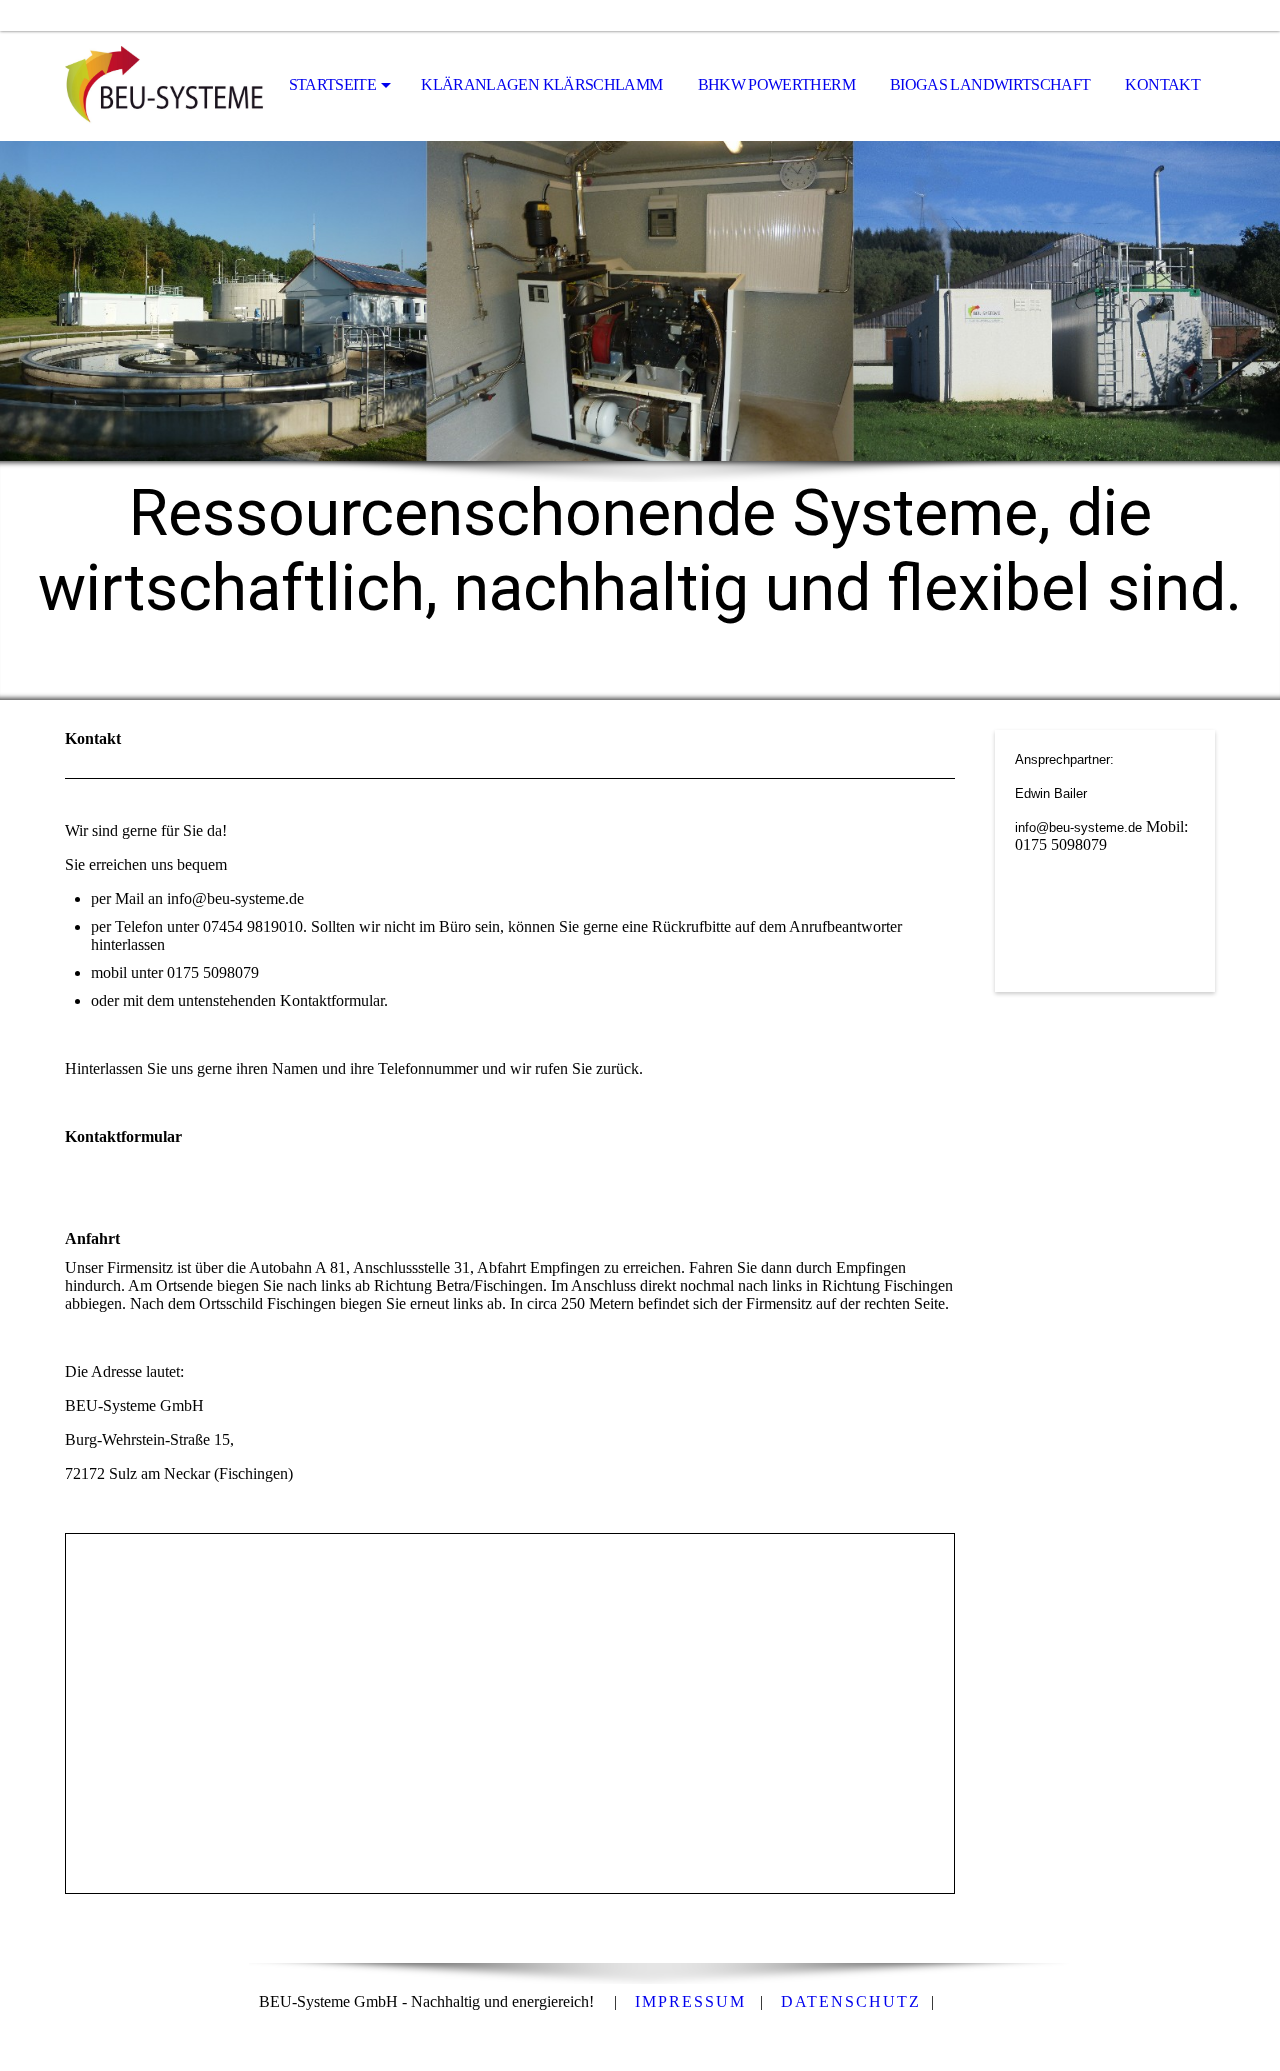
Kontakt (1162, 84)
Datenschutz (851, 2001)
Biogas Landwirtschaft (990, 84)
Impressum (690, 2001)
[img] (165, 86)
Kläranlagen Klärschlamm (541, 84)
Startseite (333, 84)
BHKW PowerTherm (776, 84)
